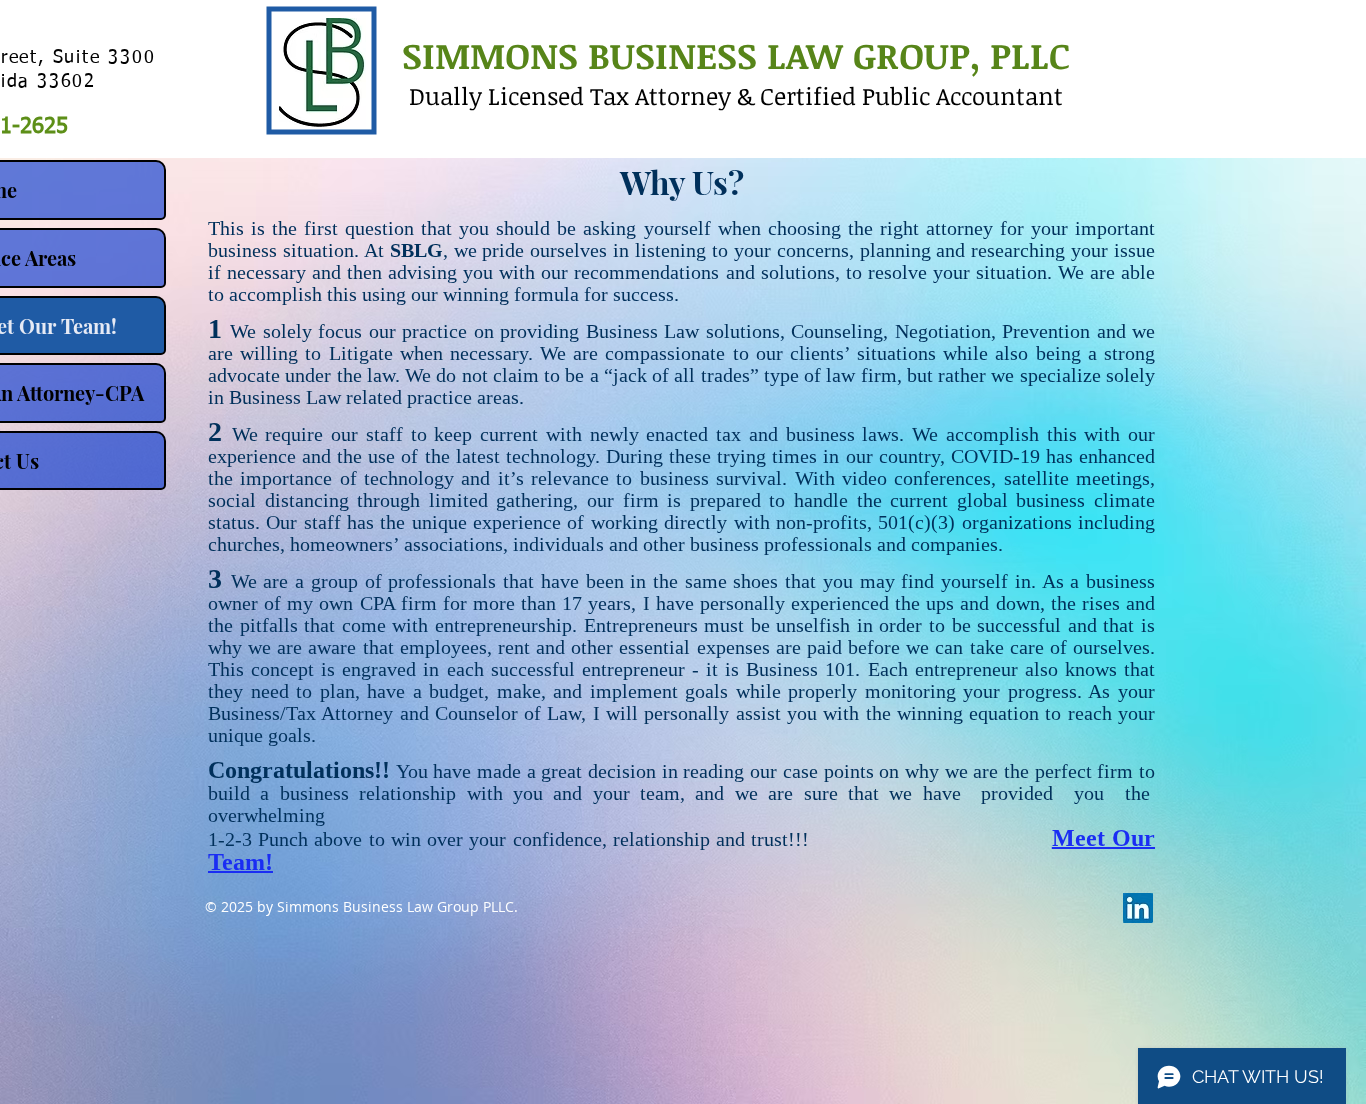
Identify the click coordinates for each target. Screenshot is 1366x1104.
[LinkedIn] (1138, 908)
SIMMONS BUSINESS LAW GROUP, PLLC (736, 54)
